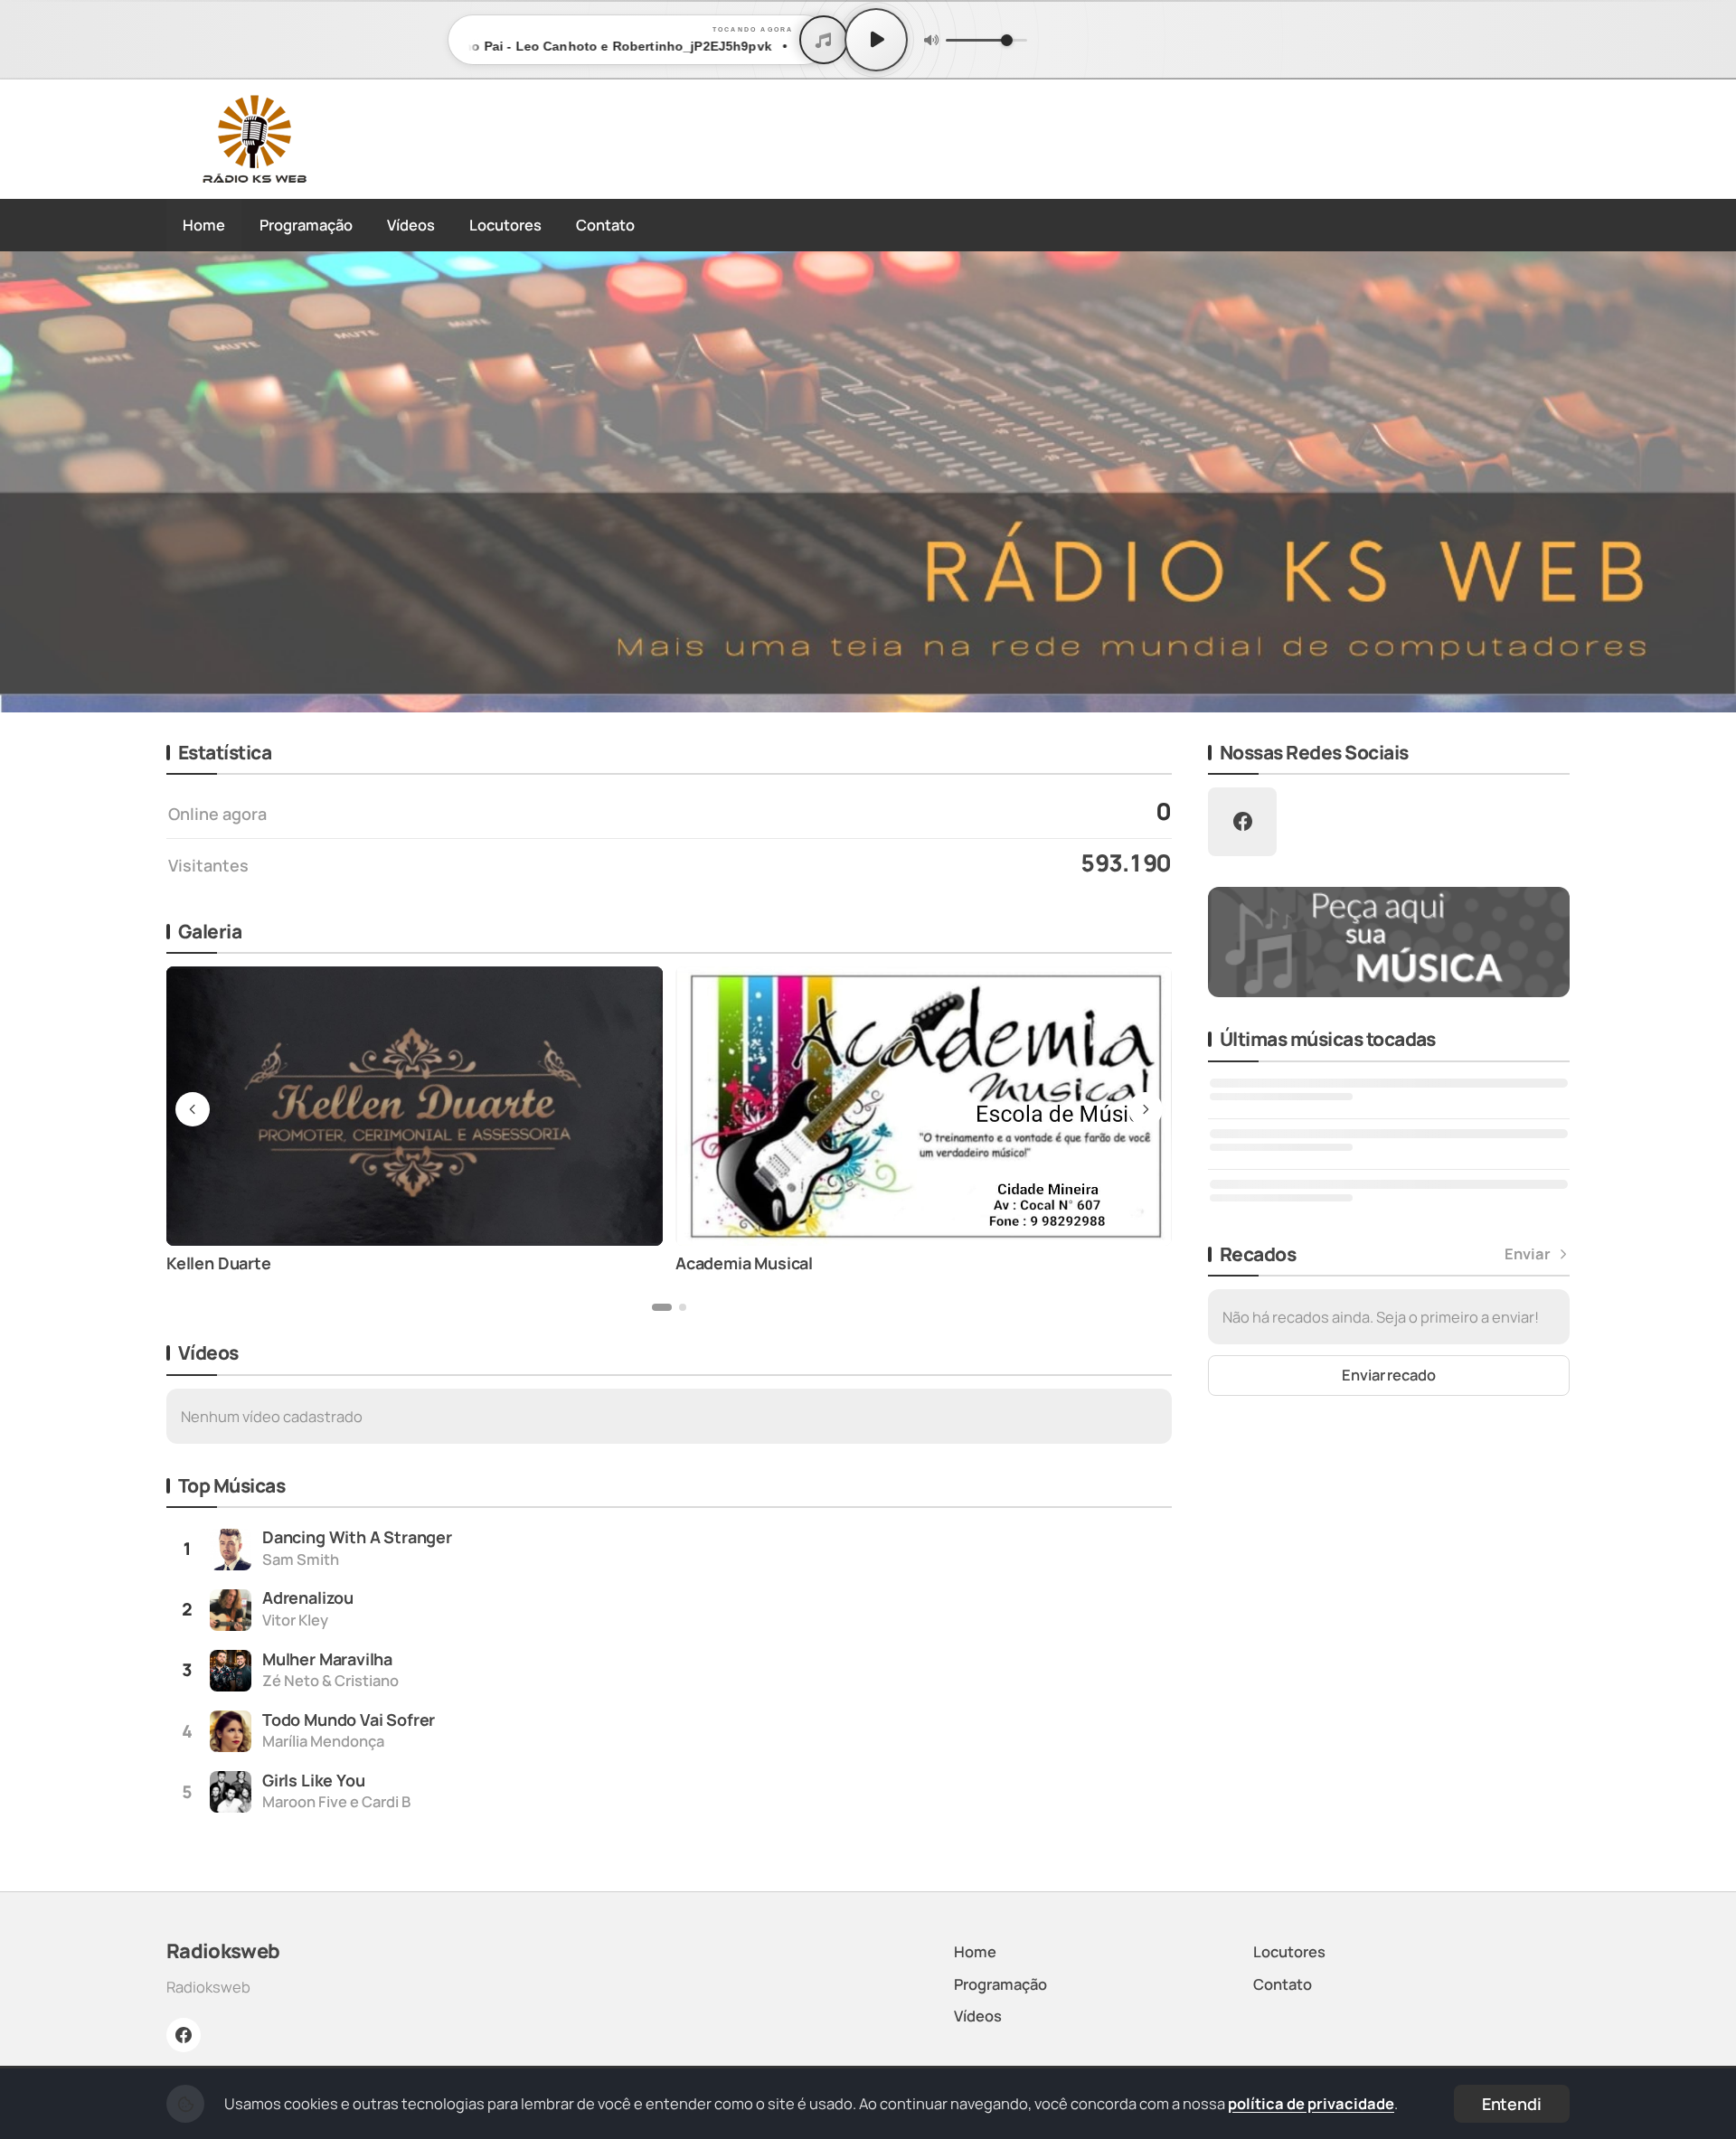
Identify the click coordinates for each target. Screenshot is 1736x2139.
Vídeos (411, 225)
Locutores (505, 225)
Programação (306, 225)
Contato (605, 225)
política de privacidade (1311, 2103)
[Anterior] (26, 482)
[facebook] (1242, 822)
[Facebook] (184, 2035)
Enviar (1528, 1254)
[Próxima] (1710, 482)
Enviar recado (1389, 1375)
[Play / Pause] (876, 40)
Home (204, 225)
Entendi (1512, 2104)
